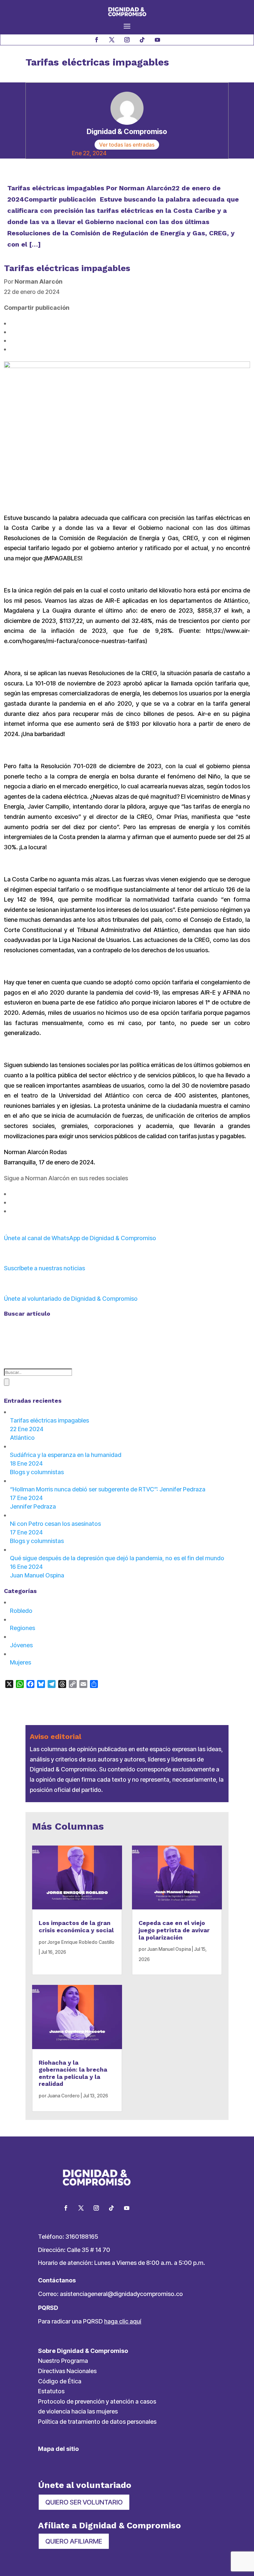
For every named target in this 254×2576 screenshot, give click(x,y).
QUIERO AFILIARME (74, 2541)
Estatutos (51, 2391)
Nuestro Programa (63, 2361)
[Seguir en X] (112, 40)
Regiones (22, 1628)
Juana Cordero (63, 2096)
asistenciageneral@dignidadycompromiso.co (121, 2294)
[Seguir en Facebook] (97, 40)
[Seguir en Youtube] (157, 40)
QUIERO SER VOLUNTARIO (84, 2502)
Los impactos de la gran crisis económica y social (76, 1926)
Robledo (21, 1611)
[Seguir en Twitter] (81, 2208)
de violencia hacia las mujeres (78, 2411)
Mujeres (21, 1662)
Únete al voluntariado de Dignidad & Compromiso (71, 1299)
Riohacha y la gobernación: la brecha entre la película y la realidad (73, 2073)
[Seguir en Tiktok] (142, 40)
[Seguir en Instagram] (127, 40)
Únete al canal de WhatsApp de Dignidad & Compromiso (80, 1238)
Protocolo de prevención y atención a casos (97, 2401)
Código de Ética (60, 2381)
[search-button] (7, 1382)
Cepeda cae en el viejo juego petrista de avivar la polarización (174, 1930)
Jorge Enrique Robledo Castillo (81, 1942)
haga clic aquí (123, 2321)
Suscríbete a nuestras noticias (44, 1268)
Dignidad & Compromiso (127, 131)
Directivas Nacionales (67, 2371)
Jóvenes (21, 1645)
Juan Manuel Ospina (169, 1949)
